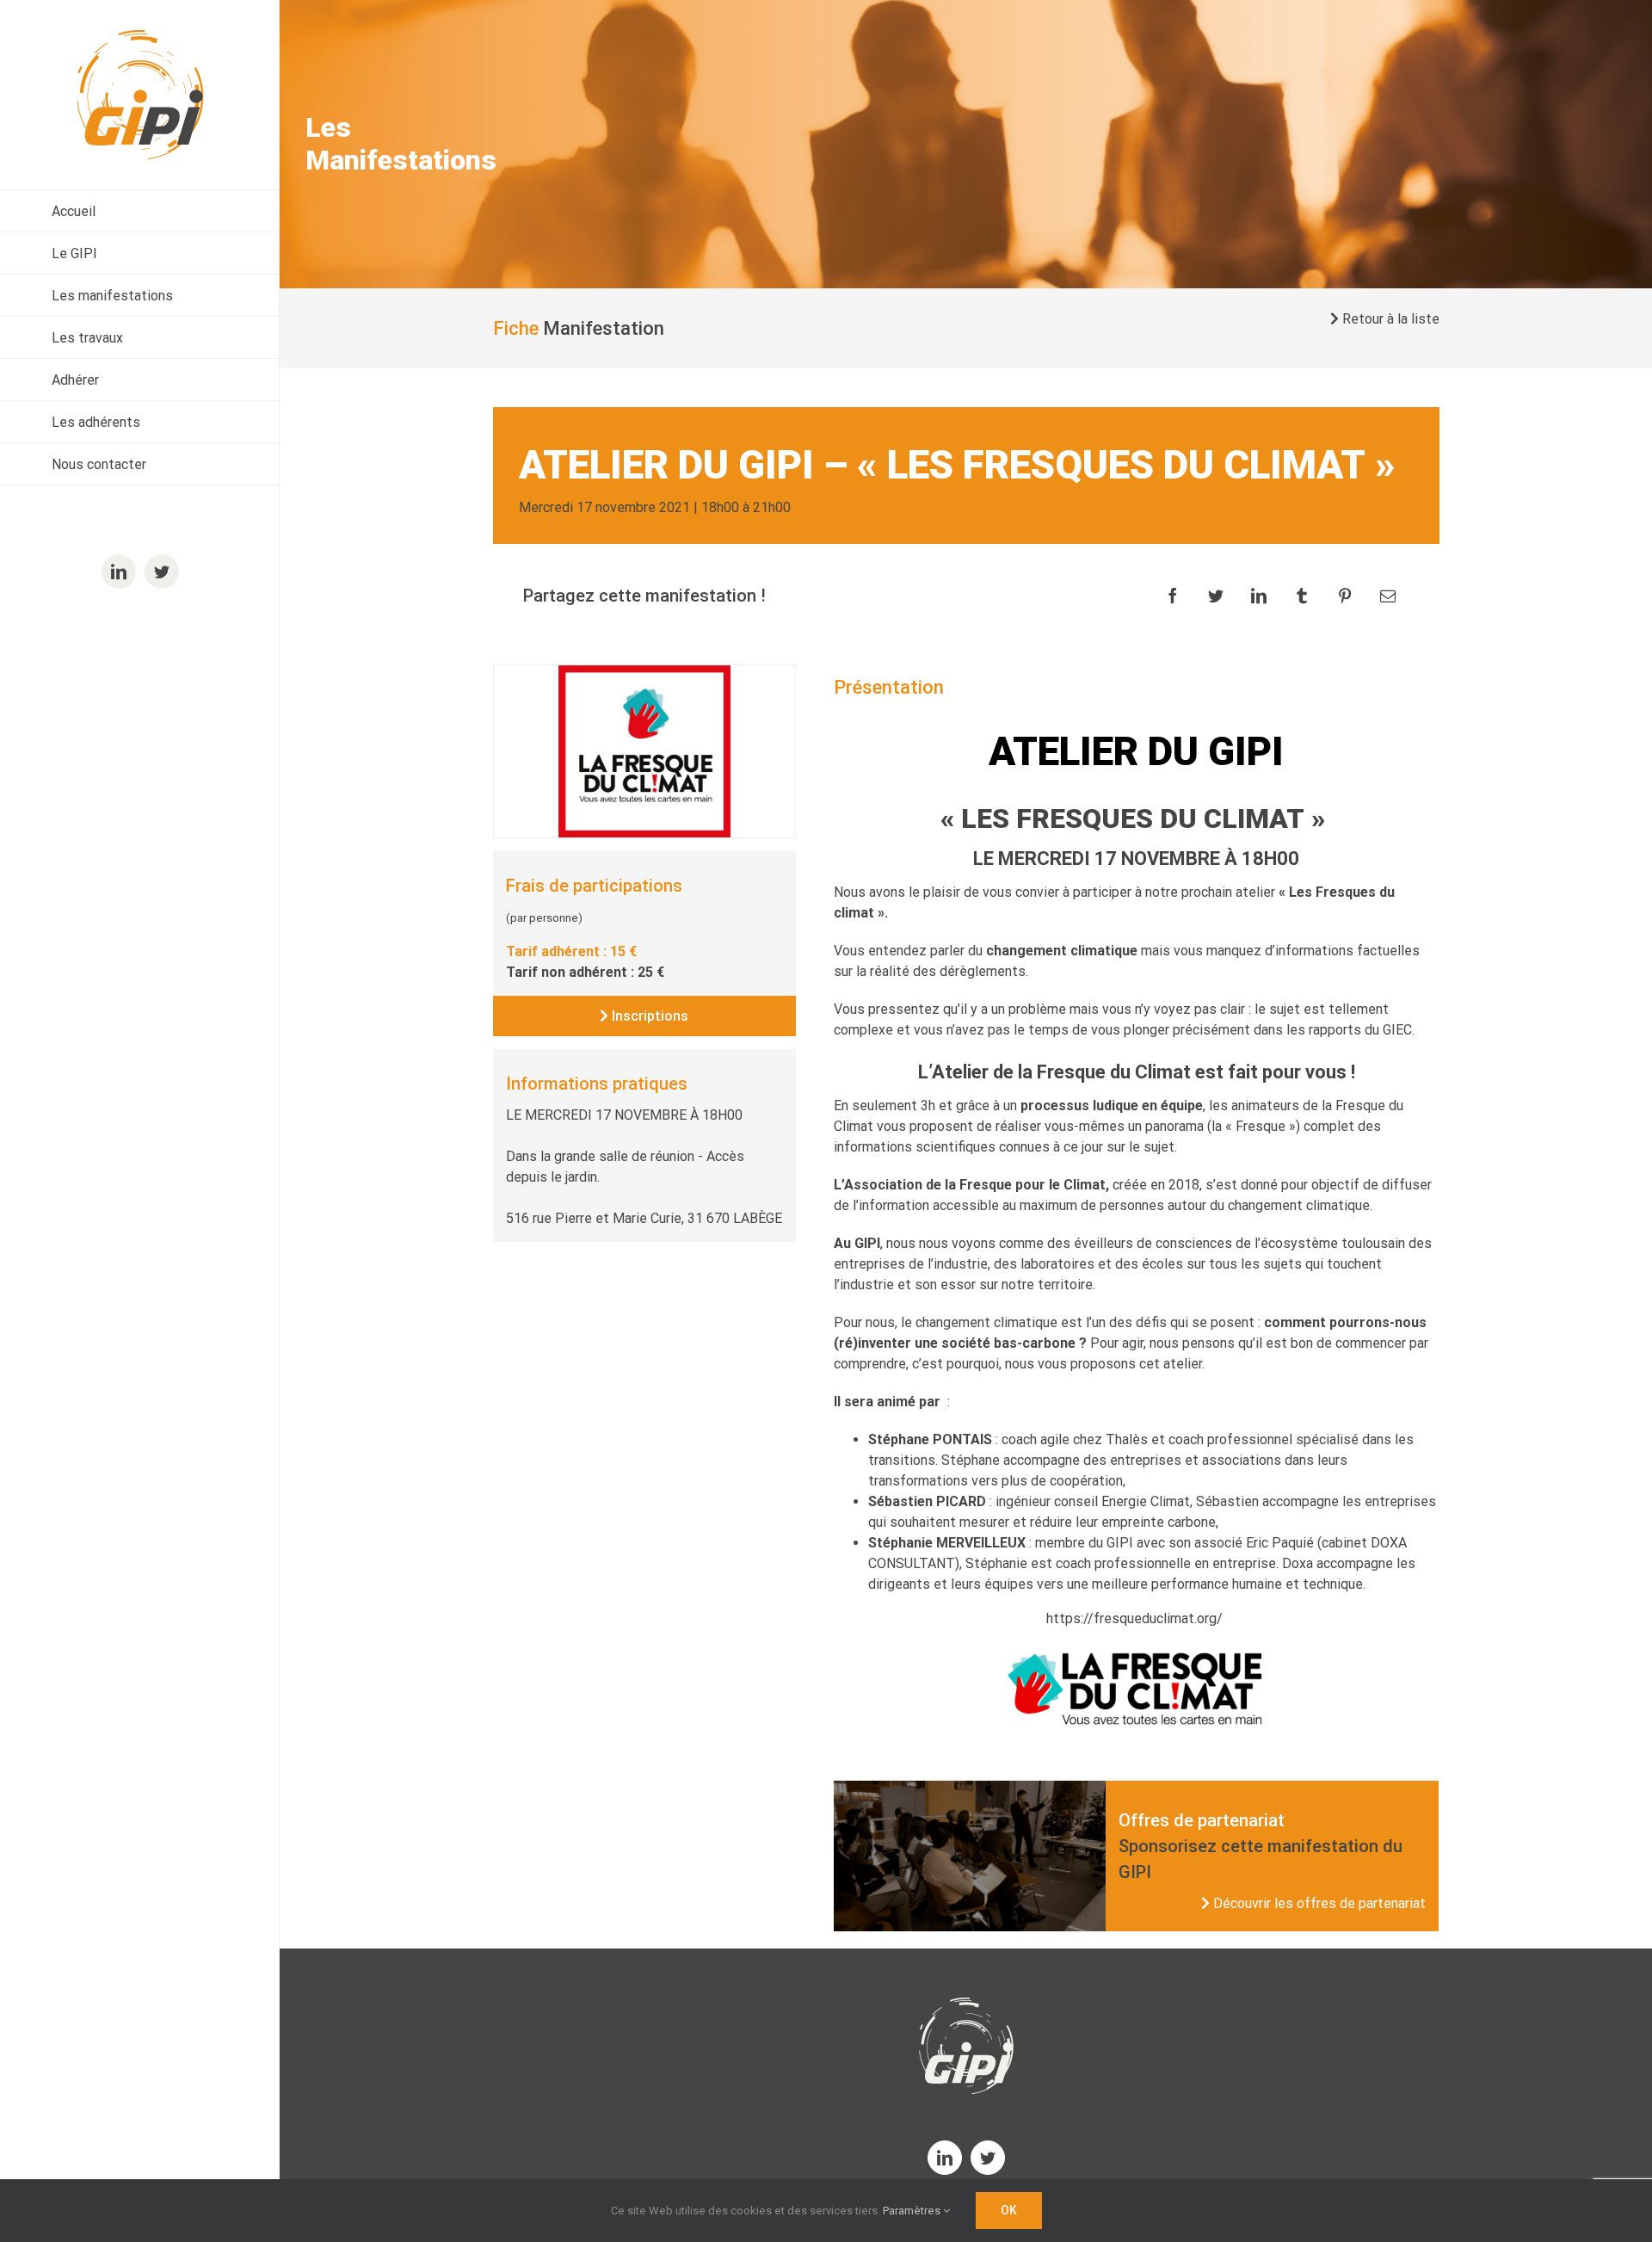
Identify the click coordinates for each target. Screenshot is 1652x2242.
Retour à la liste (1389, 319)
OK (1009, 2210)
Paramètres (913, 2211)
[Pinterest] (1345, 596)
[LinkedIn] (1259, 596)
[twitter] (988, 2158)
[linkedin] (945, 2158)
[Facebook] (1173, 596)
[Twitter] (1216, 596)
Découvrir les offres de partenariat (1318, 1903)
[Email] (1388, 596)
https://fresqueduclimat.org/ (1136, 1618)
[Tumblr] (1302, 596)
